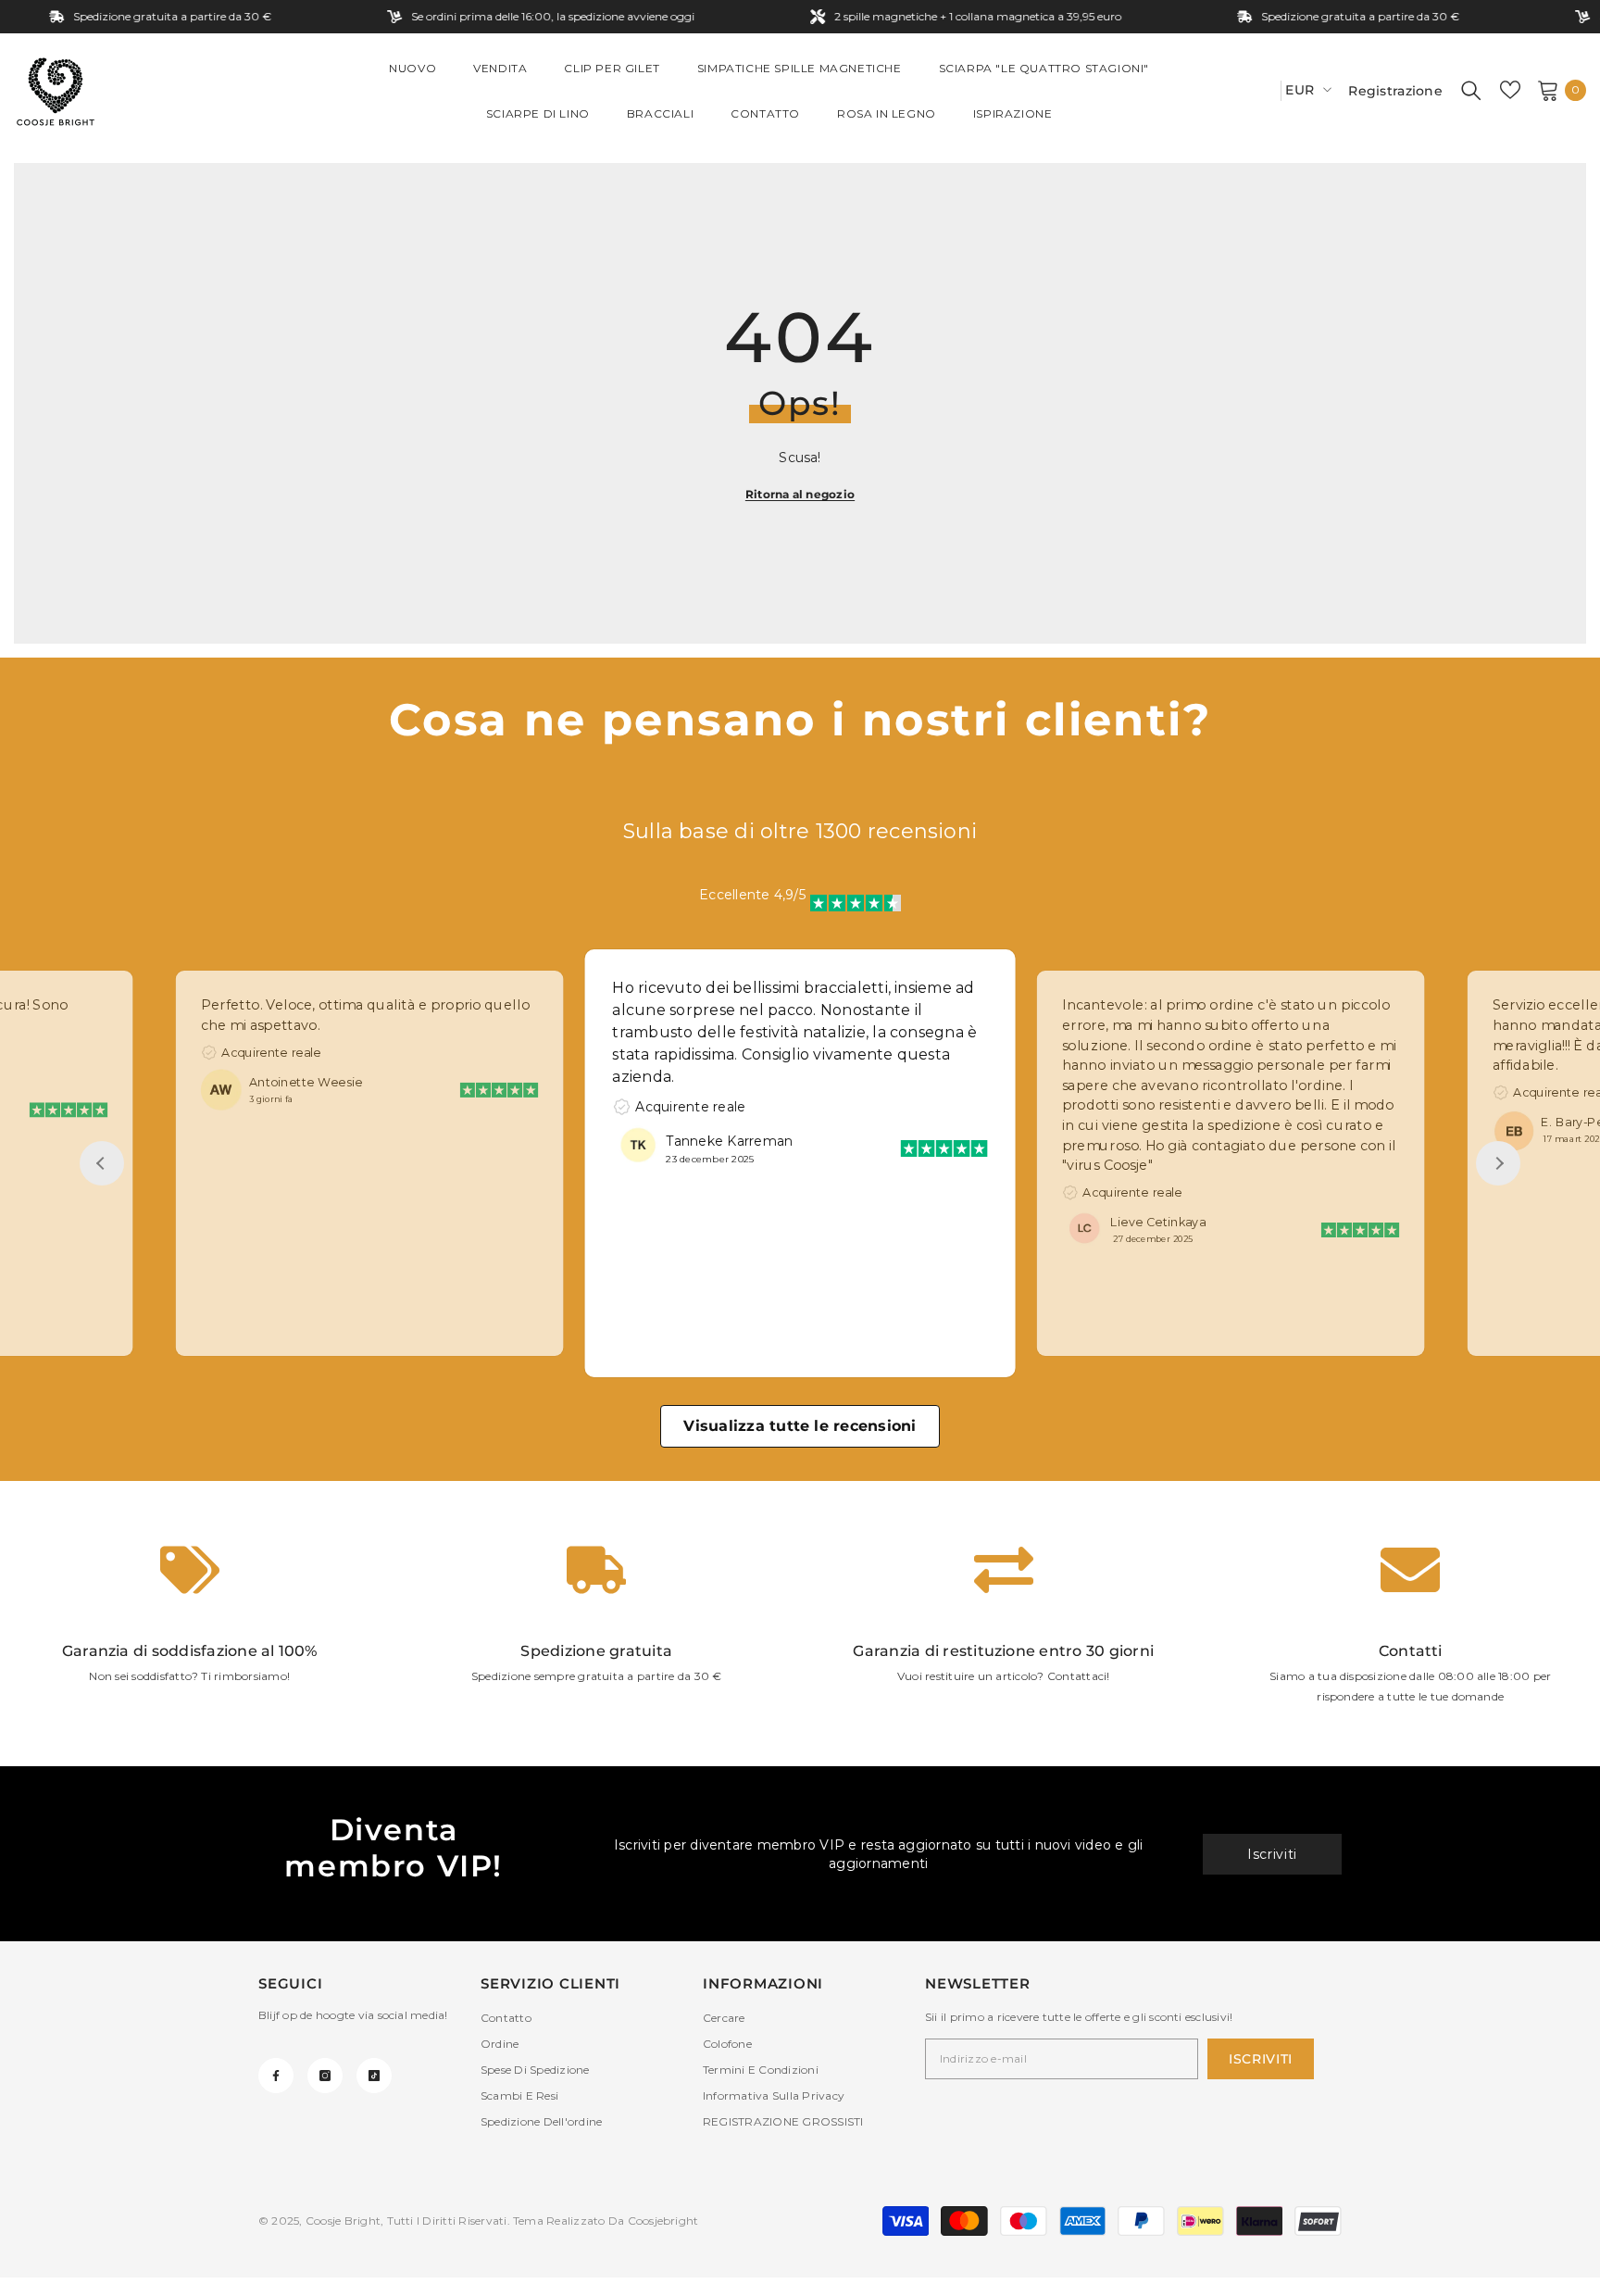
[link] (190, 1624)
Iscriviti (1272, 1854)
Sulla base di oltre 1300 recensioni (800, 831)
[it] (1260, 90)
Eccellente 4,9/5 (752, 895)
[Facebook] (276, 2076)
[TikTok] (374, 2076)
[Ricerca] (1471, 90)
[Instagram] (325, 2076)
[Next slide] (1498, 1163)
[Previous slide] (102, 1163)
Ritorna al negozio (800, 494)
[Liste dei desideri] (1510, 90)
